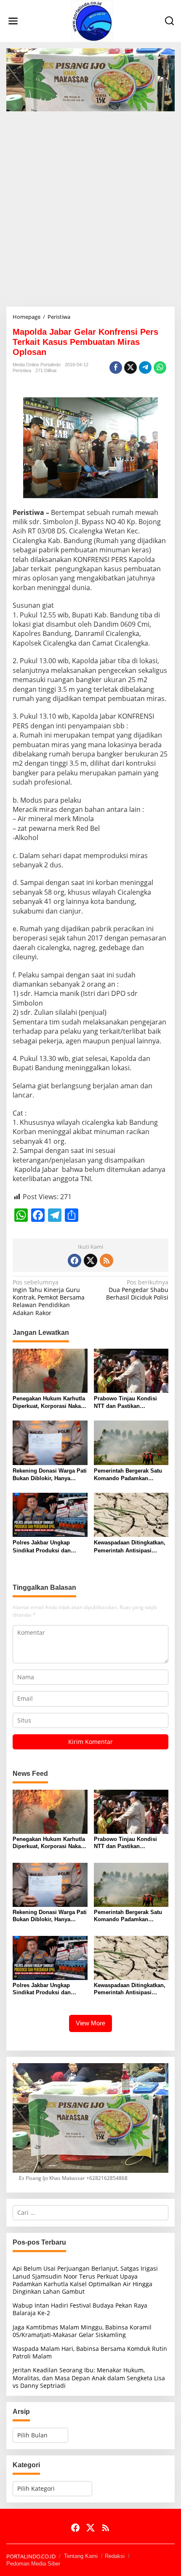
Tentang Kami (81, 2556)
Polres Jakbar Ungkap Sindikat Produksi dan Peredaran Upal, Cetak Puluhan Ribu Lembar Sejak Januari (49, 1547)
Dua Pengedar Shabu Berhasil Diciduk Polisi (137, 1290)
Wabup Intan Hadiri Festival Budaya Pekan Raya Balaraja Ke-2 (80, 2309)
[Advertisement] (90, 206)
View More (90, 2023)
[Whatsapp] (160, 368)
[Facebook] (75, 1260)
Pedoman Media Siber (33, 2564)
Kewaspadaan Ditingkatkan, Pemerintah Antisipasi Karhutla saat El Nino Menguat (130, 1547)
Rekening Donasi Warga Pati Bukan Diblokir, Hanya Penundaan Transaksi (50, 1475)
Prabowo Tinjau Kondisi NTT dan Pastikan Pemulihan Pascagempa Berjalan (125, 1403)
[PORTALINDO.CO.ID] (92, 20)
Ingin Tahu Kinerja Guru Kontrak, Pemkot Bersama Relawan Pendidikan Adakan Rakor (49, 1298)
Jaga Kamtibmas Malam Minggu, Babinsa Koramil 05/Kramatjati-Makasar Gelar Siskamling (82, 2331)
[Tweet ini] (130, 368)
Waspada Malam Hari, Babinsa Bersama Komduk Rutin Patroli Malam (90, 2352)
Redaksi (115, 2556)
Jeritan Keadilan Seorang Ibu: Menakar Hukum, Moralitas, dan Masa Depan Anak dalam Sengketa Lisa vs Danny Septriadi (89, 2378)
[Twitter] (90, 1260)
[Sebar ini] (116, 368)
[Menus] (13, 21)
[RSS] (106, 1260)
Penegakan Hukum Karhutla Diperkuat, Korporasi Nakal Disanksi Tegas (49, 1403)
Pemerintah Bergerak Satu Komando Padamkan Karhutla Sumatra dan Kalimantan (128, 1475)
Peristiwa (22, 370)
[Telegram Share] (145, 368)
